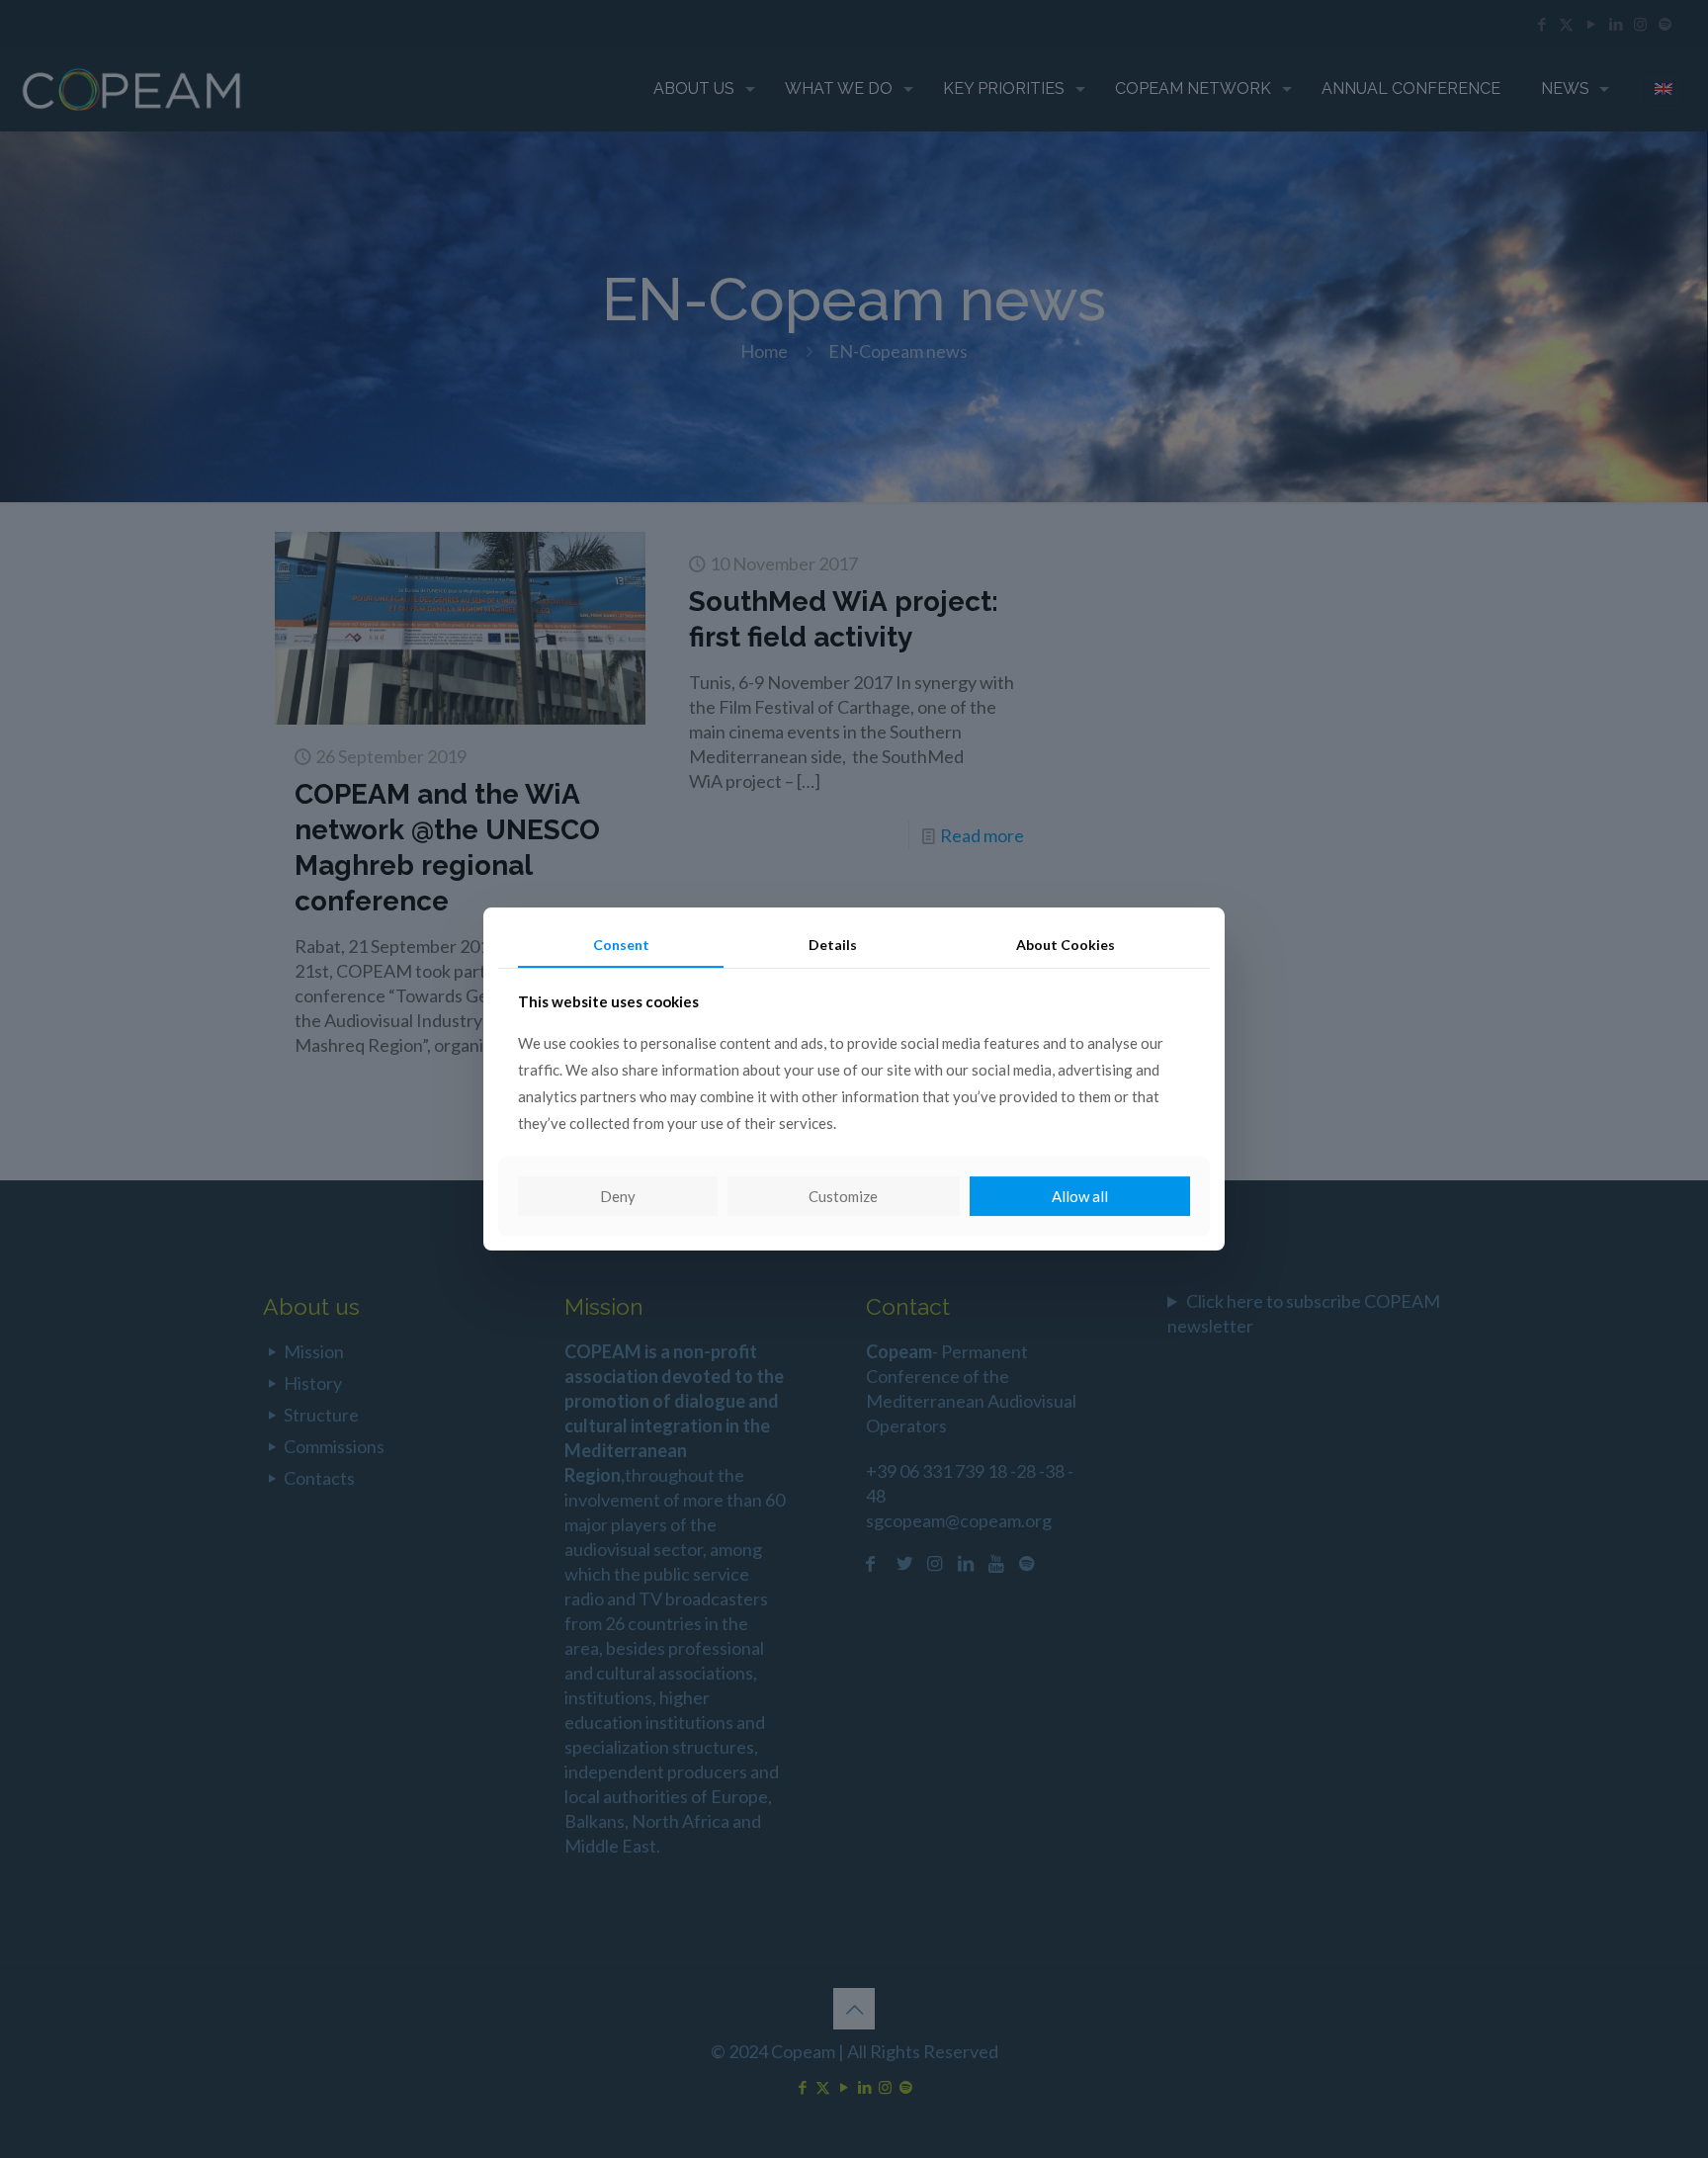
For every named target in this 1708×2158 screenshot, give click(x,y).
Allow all (1080, 1196)
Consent (621, 945)
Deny (618, 1196)
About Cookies (1066, 945)
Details (833, 945)
